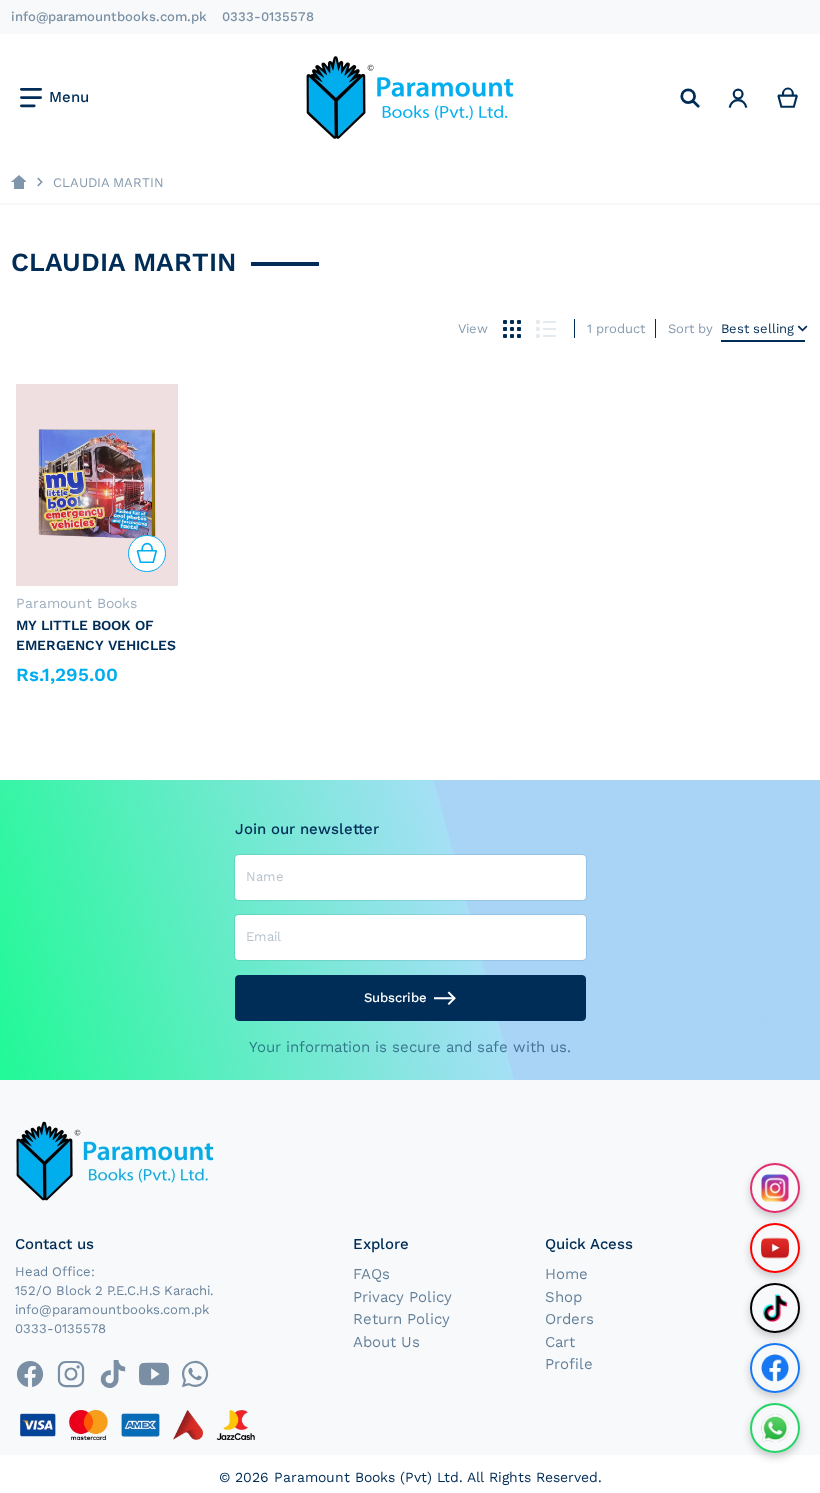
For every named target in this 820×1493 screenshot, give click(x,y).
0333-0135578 (268, 16)
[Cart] (788, 97)
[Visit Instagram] (775, 1188)
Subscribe (395, 997)
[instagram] (71, 1373)
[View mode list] (545, 328)
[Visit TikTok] (775, 1308)
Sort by (690, 328)
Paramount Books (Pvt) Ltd (366, 1477)
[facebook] (29, 1373)
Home (566, 1274)
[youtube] (153, 1373)
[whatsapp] (194, 1373)
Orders (569, 1319)
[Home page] (18, 182)
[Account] (738, 97)
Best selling (757, 328)
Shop (563, 1297)
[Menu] (54, 98)
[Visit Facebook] (775, 1368)
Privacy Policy (402, 1297)
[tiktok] (112, 1373)
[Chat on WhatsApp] (775, 1428)
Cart (560, 1342)
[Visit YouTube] (775, 1248)
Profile (569, 1364)
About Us (386, 1342)
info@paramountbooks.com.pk (109, 16)
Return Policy (401, 1319)
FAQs (371, 1274)
